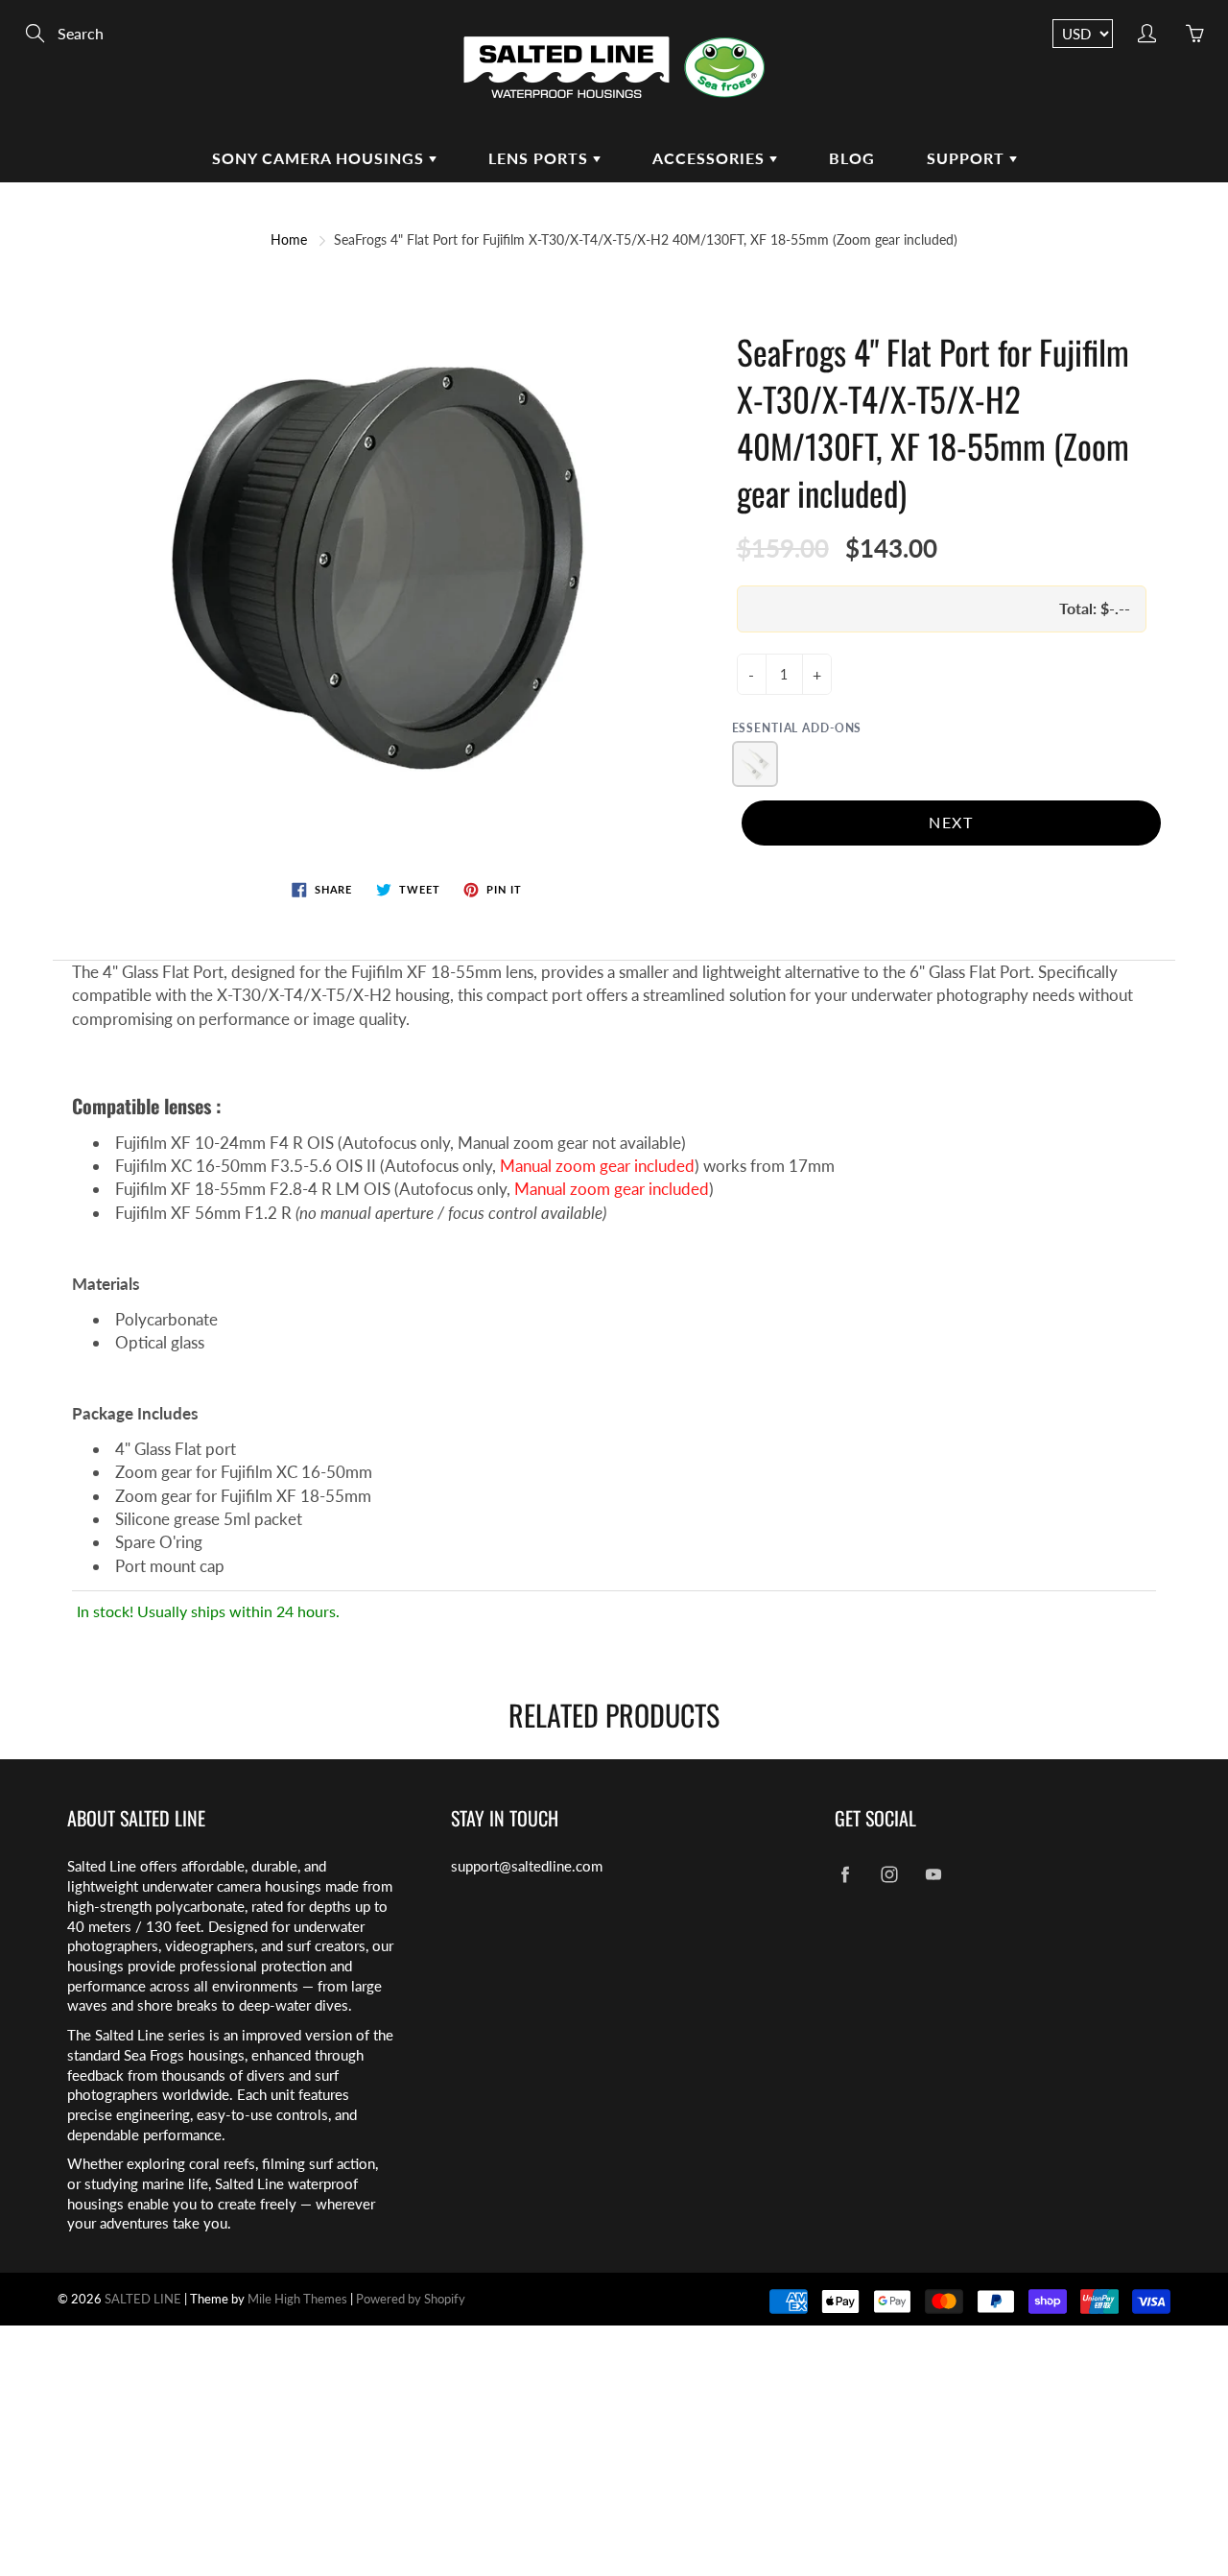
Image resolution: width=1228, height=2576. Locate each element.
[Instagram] (889, 1874)
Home (289, 239)
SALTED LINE (143, 2299)
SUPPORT (968, 158)
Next (951, 822)
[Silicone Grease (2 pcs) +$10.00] (755, 764)
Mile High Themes (297, 2299)
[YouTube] (933, 1874)
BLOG (852, 158)
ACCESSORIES (711, 158)
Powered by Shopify (411, 2299)
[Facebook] (845, 1874)
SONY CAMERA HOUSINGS (320, 158)
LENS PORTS (541, 158)
